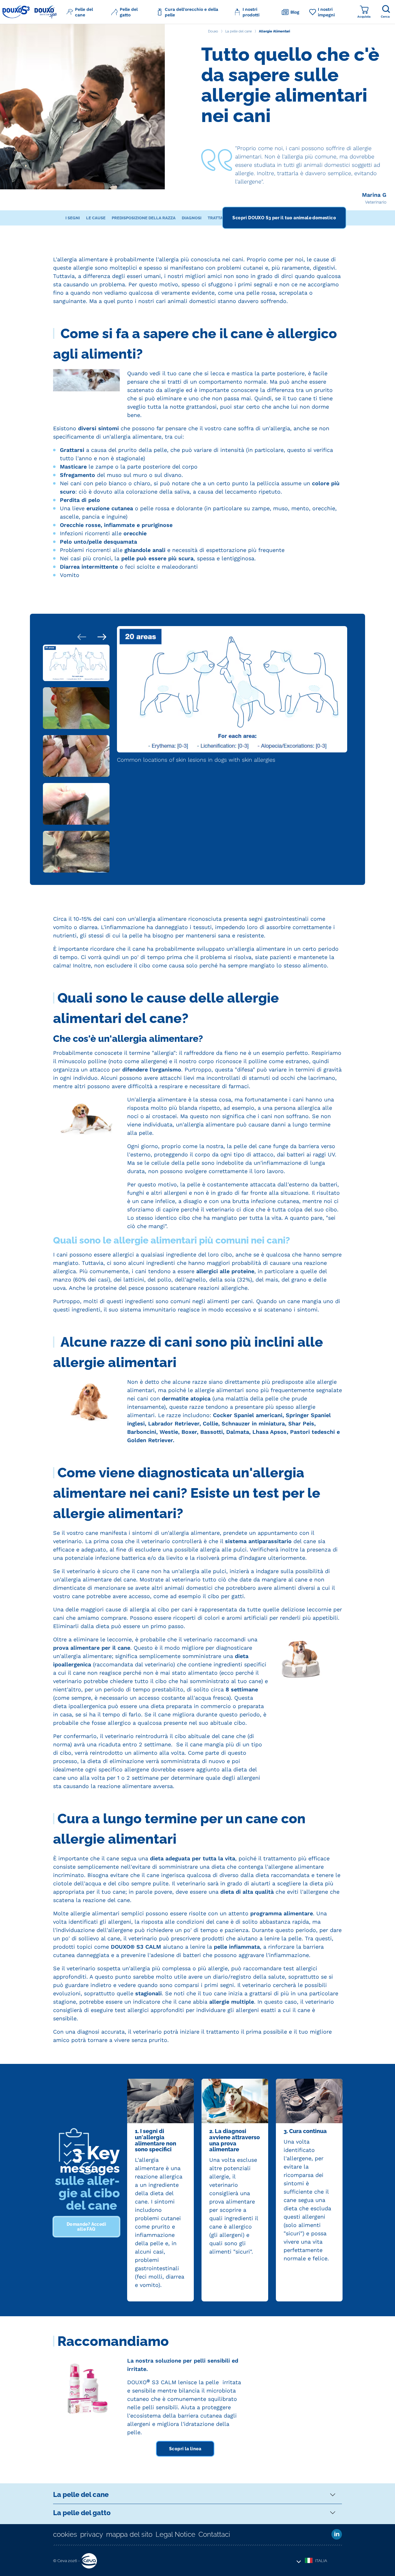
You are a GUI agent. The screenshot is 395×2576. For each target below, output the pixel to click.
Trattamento (222, 218)
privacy (92, 2534)
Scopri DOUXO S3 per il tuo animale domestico (284, 218)
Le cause (96, 218)
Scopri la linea (185, 2449)
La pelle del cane (81, 2494)
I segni (73, 218)
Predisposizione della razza (144, 218)
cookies (65, 2534)
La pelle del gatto (82, 2513)
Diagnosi (192, 218)
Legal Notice (175, 2534)
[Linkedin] (337, 2534)
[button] (84, 12)
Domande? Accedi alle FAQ (86, 2227)
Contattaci (214, 2534)
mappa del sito (129, 2534)
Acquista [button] (364, 17)
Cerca (385, 17)
